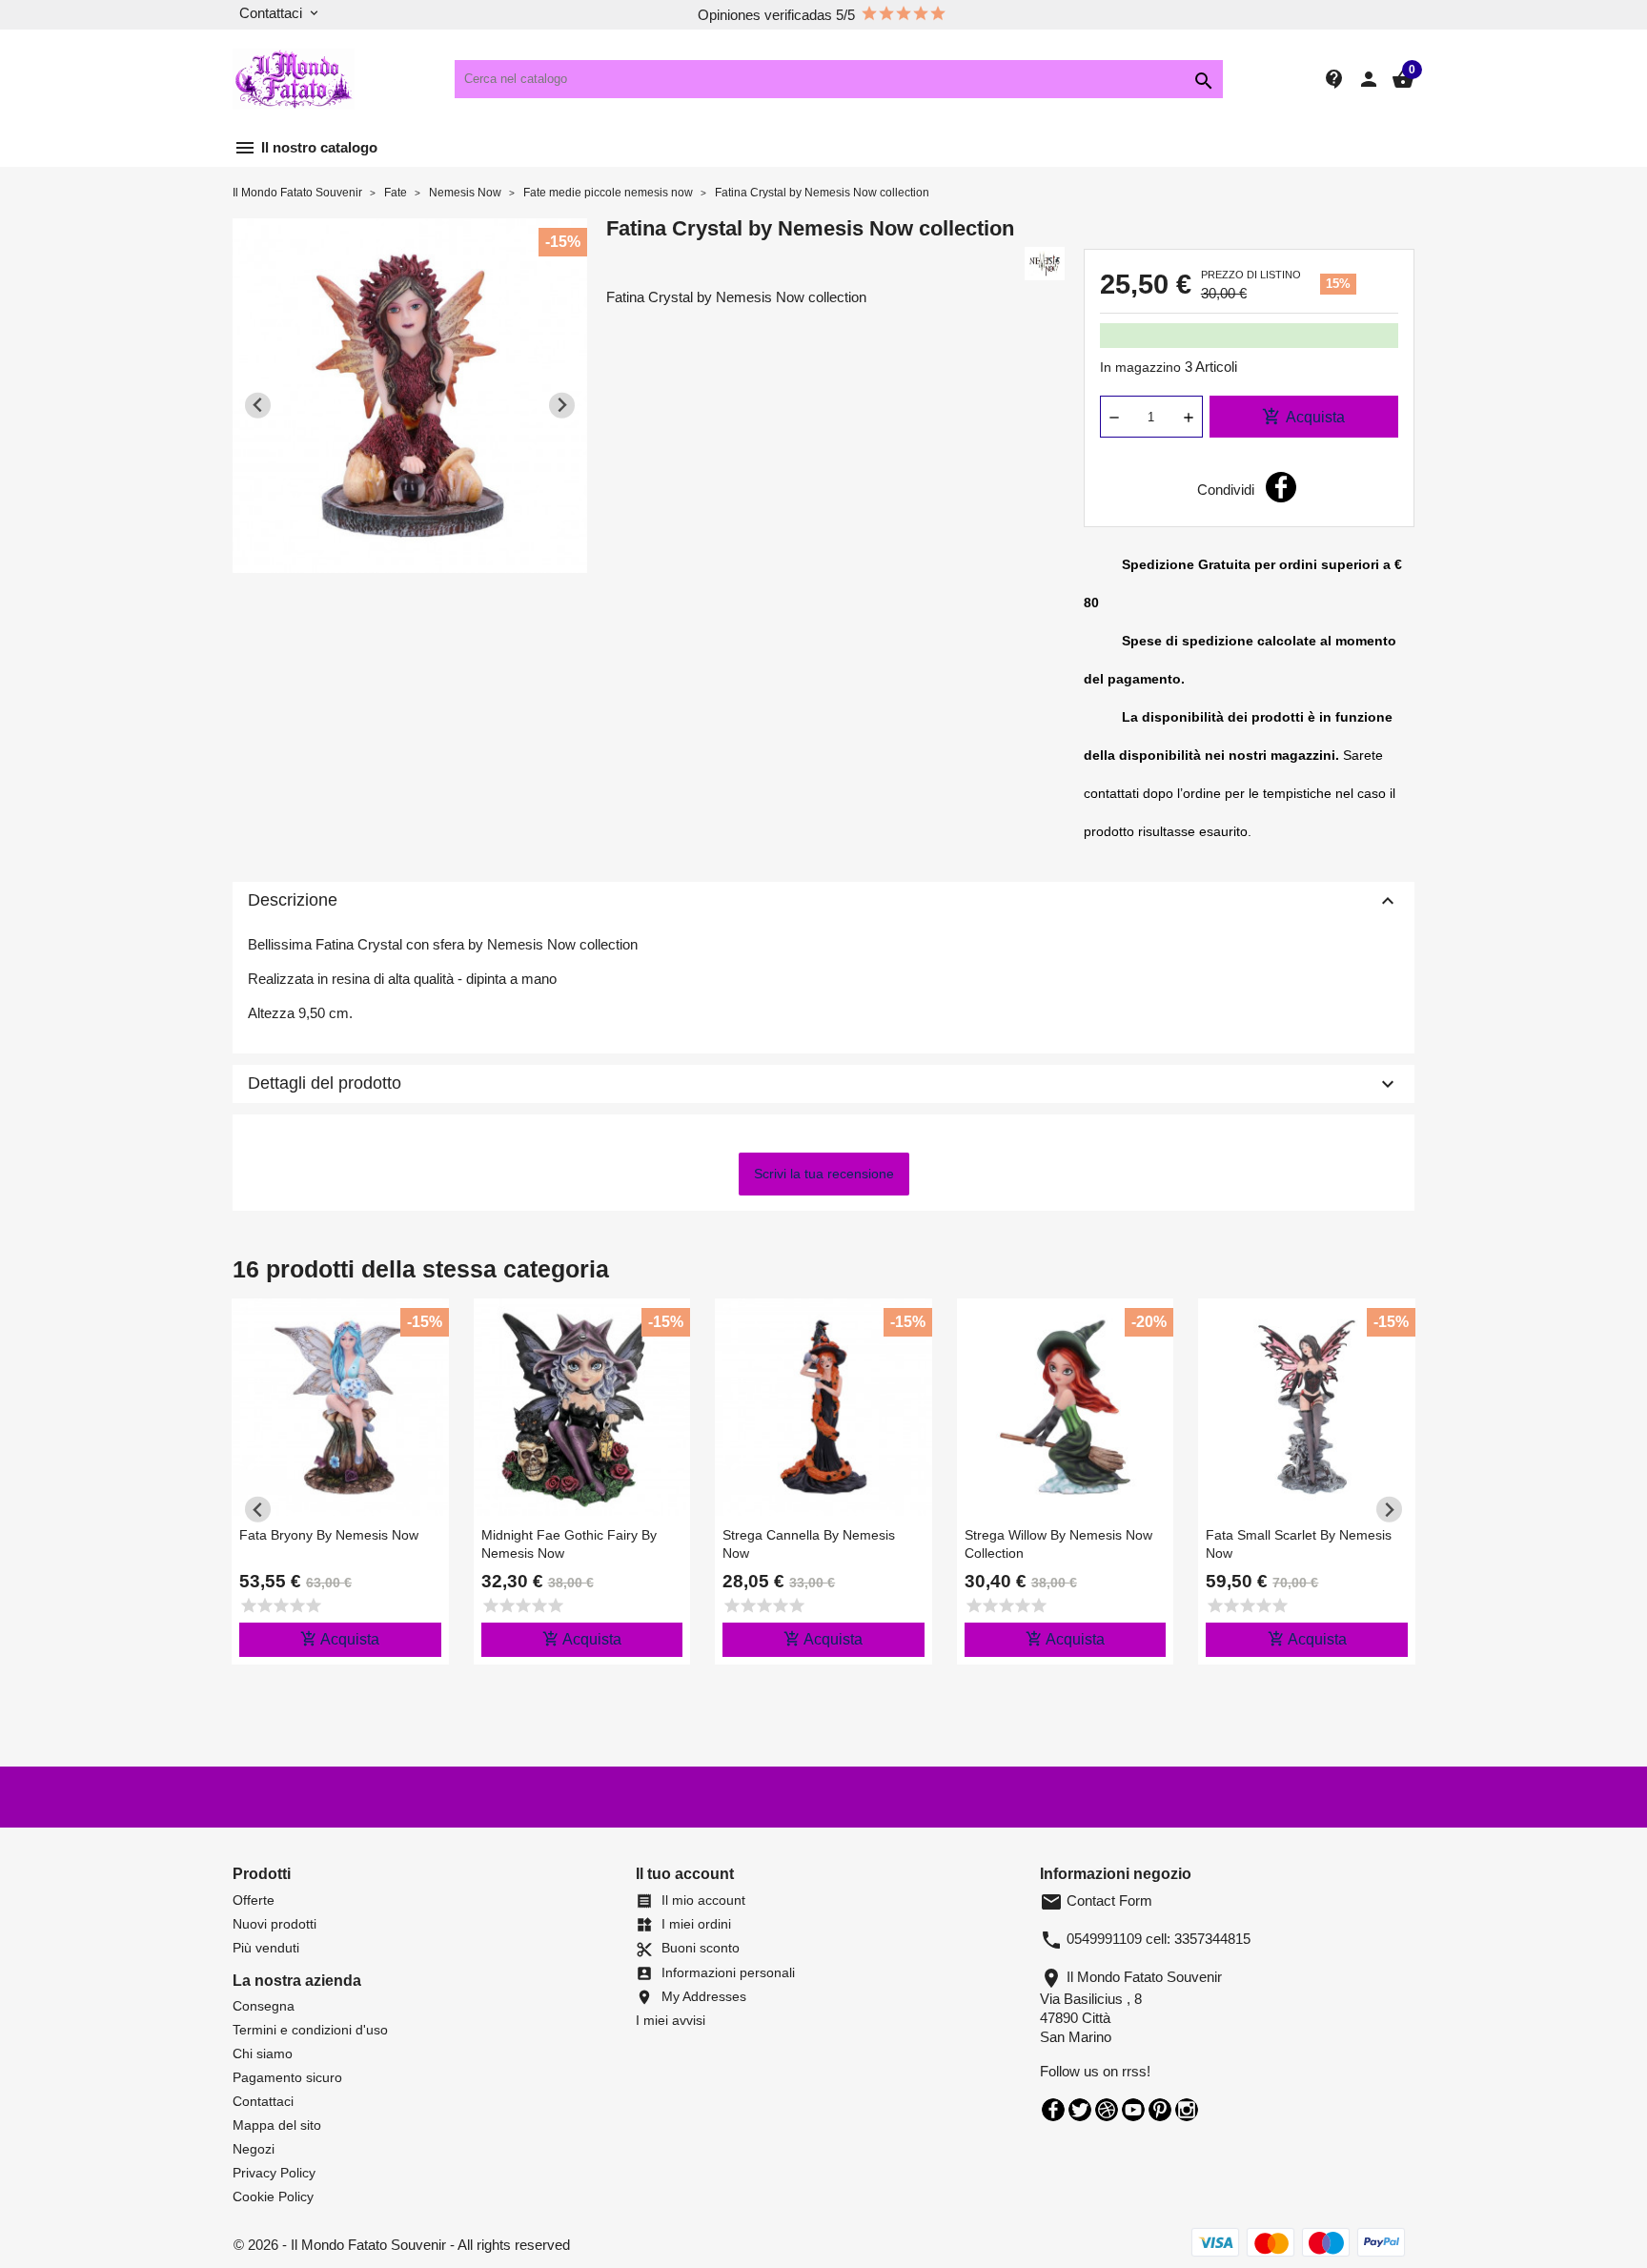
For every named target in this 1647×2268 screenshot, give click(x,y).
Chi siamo (263, 2053)
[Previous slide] (258, 406)
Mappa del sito (277, 2125)
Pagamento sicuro (287, 2077)
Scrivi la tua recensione (824, 1174)
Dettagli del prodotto (823, 1084)
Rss (1107, 2110)
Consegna (264, 2006)
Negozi (254, 2149)
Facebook (1053, 2110)
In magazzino (1140, 367)
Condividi (1281, 487)
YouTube (1133, 2110)
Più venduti (266, 1948)
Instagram (1187, 2110)
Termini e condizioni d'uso (310, 2030)
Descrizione (823, 901)
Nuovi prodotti (274, 1924)
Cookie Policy (273, 2196)
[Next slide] (562, 406)
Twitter (1080, 2110)
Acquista (1303, 417)
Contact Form (1096, 1900)
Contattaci (263, 2101)
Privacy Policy (274, 2173)
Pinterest (1160, 2110)
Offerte (254, 1900)
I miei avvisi (671, 2020)
